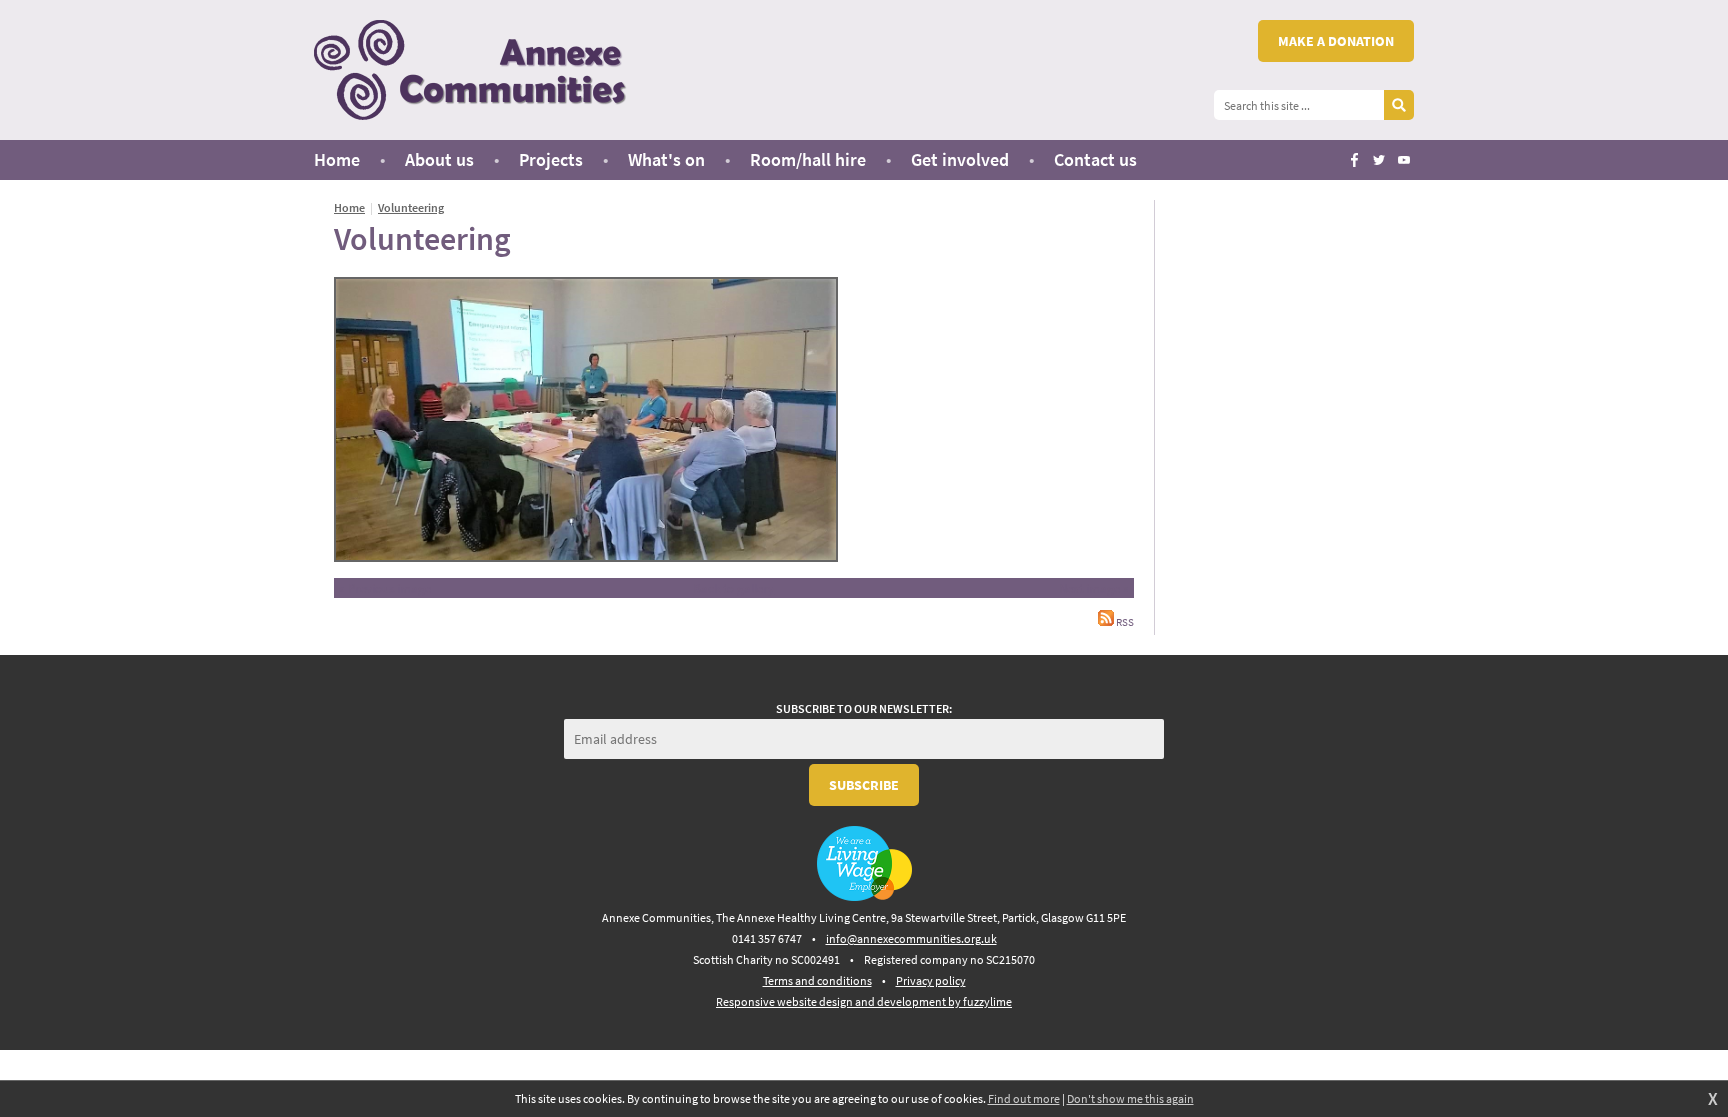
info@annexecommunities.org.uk (911, 938)
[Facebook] (1354, 160)
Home (349, 207)
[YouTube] (1404, 160)
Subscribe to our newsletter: (864, 708)
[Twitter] (1379, 160)
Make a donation (1336, 41)
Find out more (1024, 1098)
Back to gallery (733, 588)
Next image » (1094, 588)
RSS (1124, 622)
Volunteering (411, 207)
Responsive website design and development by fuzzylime (864, 1001)
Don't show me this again (1130, 1098)
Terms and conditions (817, 980)
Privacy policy (931, 980)
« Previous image (385, 588)
